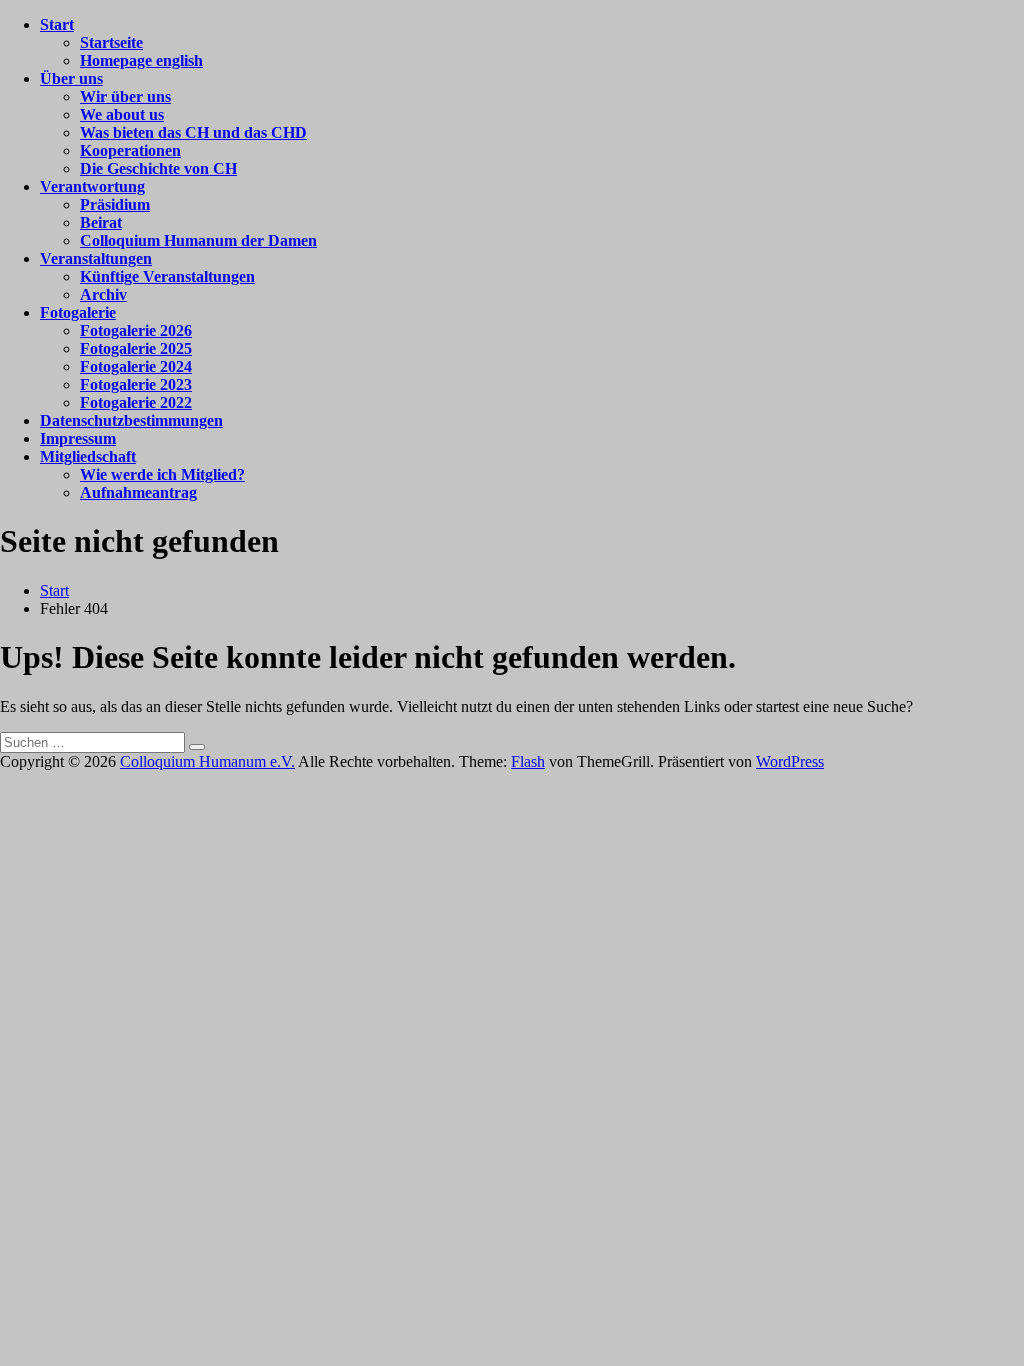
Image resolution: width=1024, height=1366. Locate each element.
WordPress (790, 761)
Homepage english (141, 60)
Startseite (111, 42)
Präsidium (115, 204)
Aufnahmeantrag (138, 492)
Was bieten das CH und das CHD (193, 132)
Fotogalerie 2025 (136, 348)
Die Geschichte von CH (158, 168)
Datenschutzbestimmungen (131, 420)
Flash (528, 761)
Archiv (103, 294)
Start (57, 24)
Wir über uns (125, 96)
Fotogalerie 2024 (136, 366)
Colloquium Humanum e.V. (207, 761)
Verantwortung (92, 186)
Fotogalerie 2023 (136, 384)
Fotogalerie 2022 (136, 402)
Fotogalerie (78, 312)
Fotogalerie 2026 (136, 330)
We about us (122, 114)
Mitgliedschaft (88, 456)
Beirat (101, 222)
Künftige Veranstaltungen (167, 276)
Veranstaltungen (96, 258)
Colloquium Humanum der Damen (198, 240)
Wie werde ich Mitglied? (162, 474)
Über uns (71, 78)
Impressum (78, 438)
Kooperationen (130, 150)
